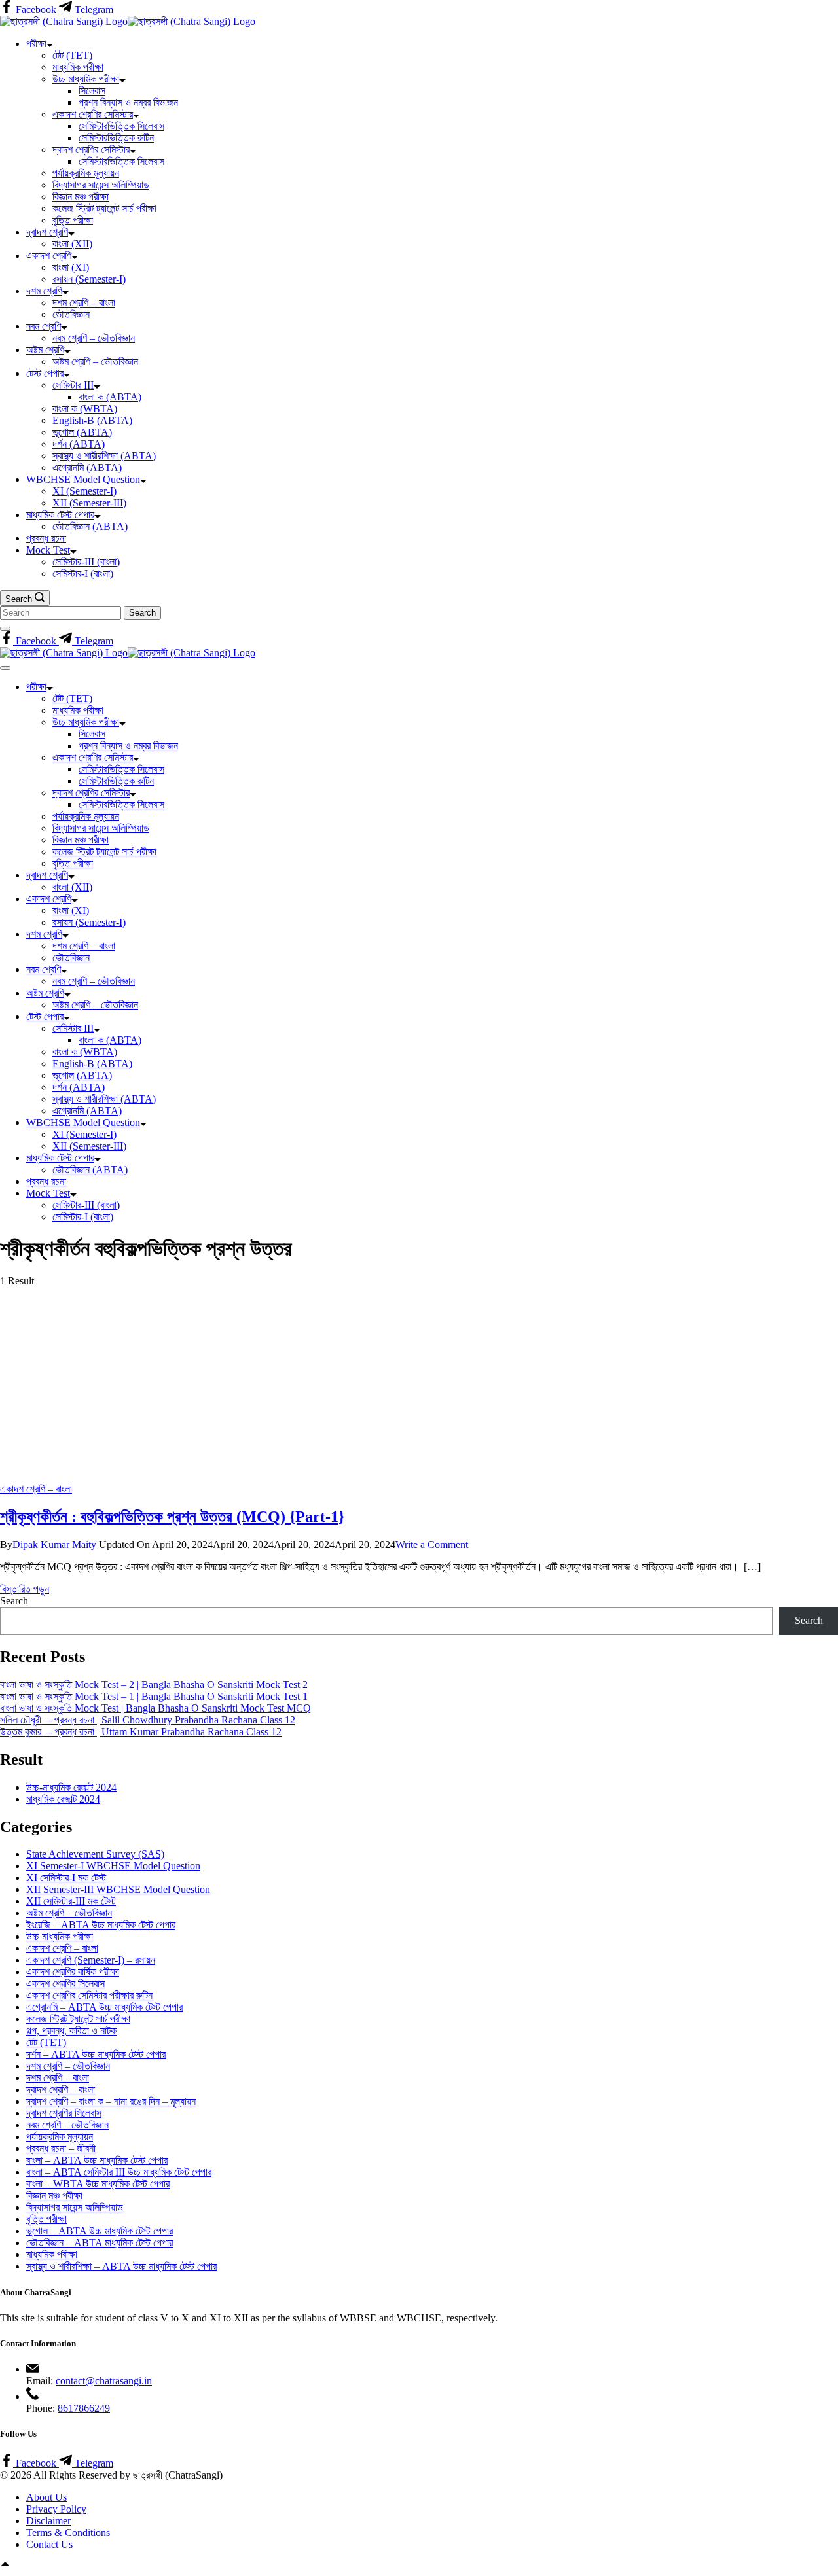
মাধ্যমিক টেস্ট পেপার (60, 515)
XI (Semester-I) (84, 491)
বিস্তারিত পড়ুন (25, 1589)
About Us (46, 2497)
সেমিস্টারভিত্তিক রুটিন (116, 138)
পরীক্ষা (36, 44)
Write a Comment (432, 1544)
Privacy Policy (56, 2509)
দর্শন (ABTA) (79, 444)
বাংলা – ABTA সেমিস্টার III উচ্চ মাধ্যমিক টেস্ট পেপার (119, 2172)
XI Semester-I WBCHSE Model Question (113, 1866)
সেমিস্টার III (73, 385)
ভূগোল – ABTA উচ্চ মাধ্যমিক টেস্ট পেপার (100, 2231)
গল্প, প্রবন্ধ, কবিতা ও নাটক (71, 2031)
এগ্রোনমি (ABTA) (87, 468)
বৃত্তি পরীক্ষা (73, 220)
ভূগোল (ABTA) (82, 432)
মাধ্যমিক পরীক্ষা (78, 67)
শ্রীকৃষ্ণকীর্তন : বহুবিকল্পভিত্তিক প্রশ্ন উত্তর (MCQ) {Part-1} (172, 1517)
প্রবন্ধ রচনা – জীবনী (61, 2148)
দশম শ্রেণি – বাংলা (84, 303)
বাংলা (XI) (71, 267)
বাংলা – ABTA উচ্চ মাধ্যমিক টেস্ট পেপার (97, 2160)
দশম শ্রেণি (44, 291)
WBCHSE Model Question (83, 479)
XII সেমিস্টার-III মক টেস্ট (71, 1901)
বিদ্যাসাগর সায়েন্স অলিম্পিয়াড (101, 185)
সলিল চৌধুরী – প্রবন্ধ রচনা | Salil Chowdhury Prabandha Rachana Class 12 (148, 1720)
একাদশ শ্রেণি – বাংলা (36, 1489)
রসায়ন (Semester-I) (89, 279)
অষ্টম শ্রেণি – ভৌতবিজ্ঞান (95, 362)
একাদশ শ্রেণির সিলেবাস (65, 1984)
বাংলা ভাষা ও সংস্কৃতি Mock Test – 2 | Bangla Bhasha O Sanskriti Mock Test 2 (154, 1685)
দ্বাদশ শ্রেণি (47, 232)
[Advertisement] (419, 1385)
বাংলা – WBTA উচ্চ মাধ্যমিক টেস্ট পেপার (98, 2184)
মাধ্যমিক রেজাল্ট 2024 (63, 1799)
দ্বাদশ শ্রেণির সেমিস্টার (91, 150)
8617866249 (84, 2408)
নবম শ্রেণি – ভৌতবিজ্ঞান (94, 338)
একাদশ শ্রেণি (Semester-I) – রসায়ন (91, 1960)
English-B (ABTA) (92, 420)
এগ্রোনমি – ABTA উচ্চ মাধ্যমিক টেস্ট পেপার (104, 2007)
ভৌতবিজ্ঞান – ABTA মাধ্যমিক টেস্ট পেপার (100, 2243)
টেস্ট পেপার (45, 373)
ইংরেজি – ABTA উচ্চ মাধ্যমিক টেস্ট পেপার (101, 1925)
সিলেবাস (92, 91)
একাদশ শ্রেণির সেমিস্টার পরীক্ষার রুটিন (89, 1995)
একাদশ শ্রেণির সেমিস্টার (93, 114)
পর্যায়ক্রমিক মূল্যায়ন (86, 173)
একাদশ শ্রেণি (49, 256)
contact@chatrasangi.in (104, 2381)
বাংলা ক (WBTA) (85, 409)
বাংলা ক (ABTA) (110, 397)
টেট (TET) (72, 55)
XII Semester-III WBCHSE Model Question (118, 1889)
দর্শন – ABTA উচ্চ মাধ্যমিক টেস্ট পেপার (96, 2054)
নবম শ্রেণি (44, 326)
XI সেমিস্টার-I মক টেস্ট (66, 1878)
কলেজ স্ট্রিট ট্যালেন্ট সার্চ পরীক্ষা (104, 208)
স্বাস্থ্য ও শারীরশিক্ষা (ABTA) (104, 456)
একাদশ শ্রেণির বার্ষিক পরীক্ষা (73, 1972)
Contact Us (49, 2544)
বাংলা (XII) (72, 244)
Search (14, 1601)
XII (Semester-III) (89, 503)
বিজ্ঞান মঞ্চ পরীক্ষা (81, 197)
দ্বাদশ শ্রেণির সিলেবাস (64, 2113)
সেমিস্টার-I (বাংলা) (83, 573)
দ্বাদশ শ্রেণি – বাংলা (61, 2090)
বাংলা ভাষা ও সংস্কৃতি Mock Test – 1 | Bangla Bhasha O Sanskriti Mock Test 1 (154, 1696)
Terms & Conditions (68, 2532)
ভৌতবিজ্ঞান (71, 314)
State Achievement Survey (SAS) (95, 1854)
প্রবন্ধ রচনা (46, 538)
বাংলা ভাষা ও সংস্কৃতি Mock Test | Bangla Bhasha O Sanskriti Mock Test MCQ (155, 1708)
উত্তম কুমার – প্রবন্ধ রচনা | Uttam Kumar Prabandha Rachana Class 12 (141, 1732)
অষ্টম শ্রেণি (45, 350)
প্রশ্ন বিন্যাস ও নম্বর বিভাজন (128, 102)
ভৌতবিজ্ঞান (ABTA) (90, 526)
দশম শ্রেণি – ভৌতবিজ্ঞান (68, 2066)
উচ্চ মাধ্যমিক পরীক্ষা (86, 79)
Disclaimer (48, 2521)
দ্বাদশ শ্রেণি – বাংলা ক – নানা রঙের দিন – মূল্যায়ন (111, 2101)
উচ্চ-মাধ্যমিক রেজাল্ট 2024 (71, 1787)
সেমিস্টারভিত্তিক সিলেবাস (121, 126)
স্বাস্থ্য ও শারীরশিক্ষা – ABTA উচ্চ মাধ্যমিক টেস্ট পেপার (121, 2266)
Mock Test (48, 550)
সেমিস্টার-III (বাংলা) (86, 562)
